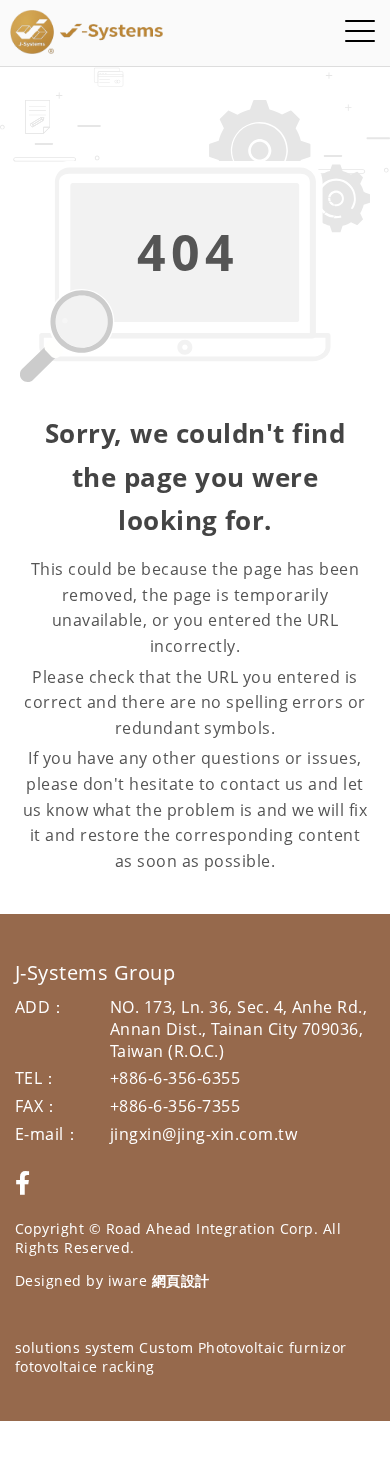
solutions (47, 1347)
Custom (166, 1347)
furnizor (318, 1347)
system (110, 1347)
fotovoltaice (56, 1366)
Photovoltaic (241, 1347)
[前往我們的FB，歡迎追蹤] (22, 1182)
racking (128, 1366)
